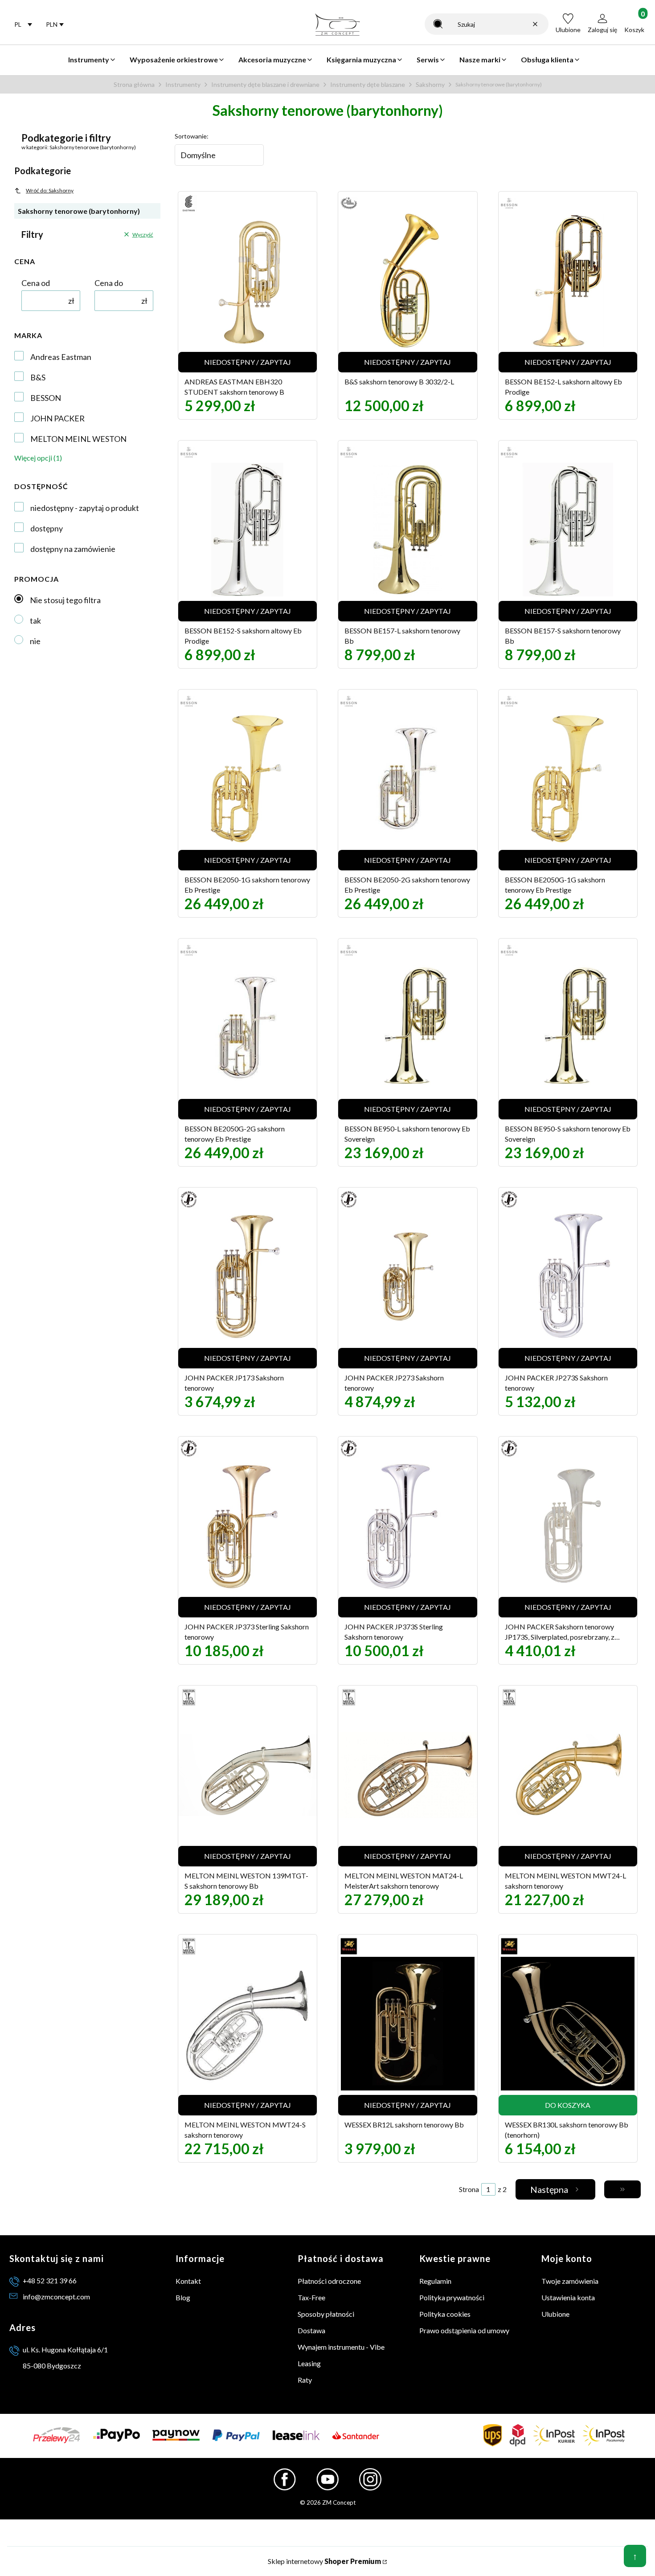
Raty (305, 2380)
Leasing (309, 2363)
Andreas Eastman (61, 357)
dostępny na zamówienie (73, 549)
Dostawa (311, 2330)
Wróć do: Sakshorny (50, 190)
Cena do (109, 283)
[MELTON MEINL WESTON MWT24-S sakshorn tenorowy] (248, 2024)
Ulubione (555, 2314)
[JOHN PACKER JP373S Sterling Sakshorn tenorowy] (408, 1526)
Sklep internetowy (324, 2561)
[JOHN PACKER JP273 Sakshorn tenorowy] (408, 1277)
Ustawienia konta (568, 2297)
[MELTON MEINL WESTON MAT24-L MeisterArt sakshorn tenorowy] (408, 1775)
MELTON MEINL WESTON (78, 439)
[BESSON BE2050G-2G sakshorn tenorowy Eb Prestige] (248, 1028)
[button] (438, 24)
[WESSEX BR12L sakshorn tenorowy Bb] (408, 2024)
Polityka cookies (445, 2314)
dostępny (47, 528)
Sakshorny (430, 84)
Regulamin (435, 2281)
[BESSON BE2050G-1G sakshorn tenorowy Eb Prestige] (568, 779)
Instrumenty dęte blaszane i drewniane (265, 84)
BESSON (46, 398)
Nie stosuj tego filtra (65, 600)
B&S (38, 377)
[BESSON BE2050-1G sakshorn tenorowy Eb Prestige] (248, 779)
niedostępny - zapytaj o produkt (85, 508)
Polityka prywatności (452, 2297)
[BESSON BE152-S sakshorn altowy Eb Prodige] (248, 530)
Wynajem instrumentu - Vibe (341, 2347)
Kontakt (188, 2281)
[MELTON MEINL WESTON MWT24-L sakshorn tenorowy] (568, 1775)
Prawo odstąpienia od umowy (464, 2330)
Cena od (36, 283)
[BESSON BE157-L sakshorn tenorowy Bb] (408, 530)
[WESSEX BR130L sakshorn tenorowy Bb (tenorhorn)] (568, 2024)
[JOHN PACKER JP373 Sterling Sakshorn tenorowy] (248, 1526)
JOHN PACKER (57, 418)
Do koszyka (568, 2105)
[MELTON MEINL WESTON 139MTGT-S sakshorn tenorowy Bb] (248, 1775)
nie (35, 641)
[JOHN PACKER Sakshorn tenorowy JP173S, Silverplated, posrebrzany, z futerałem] (568, 1526)
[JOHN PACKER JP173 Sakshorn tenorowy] (248, 1277)
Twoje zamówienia (570, 2281)
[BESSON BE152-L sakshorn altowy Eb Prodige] (568, 281)
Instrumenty (183, 84)
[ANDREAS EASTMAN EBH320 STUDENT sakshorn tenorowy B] (248, 281)
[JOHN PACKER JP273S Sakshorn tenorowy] (568, 1277)
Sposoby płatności (326, 2314)
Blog (183, 2297)
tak (35, 621)
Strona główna (134, 84)
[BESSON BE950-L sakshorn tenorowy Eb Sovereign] (408, 1028)
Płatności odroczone (329, 2281)
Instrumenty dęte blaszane (368, 84)
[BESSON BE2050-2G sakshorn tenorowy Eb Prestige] (408, 779)
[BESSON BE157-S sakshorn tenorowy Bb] (568, 530)
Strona (469, 2189)
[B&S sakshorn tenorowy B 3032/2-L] (408, 281)
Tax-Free (311, 2297)
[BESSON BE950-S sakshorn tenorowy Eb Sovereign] (568, 1028)
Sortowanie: (192, 136)
